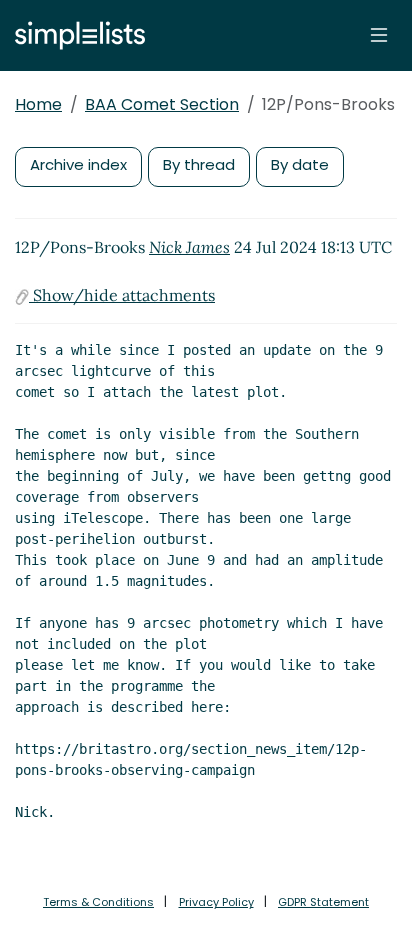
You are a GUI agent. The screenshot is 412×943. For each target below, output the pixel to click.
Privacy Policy (216, 902)
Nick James (189, 247)
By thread (199, 164)
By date (300, 164)
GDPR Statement (323, 902)
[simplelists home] (75, 35)
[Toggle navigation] (379, 35)
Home (38, 104)
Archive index (78, 164)
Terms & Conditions (98, 902)
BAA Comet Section (162, 104)
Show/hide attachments (122, 295)
